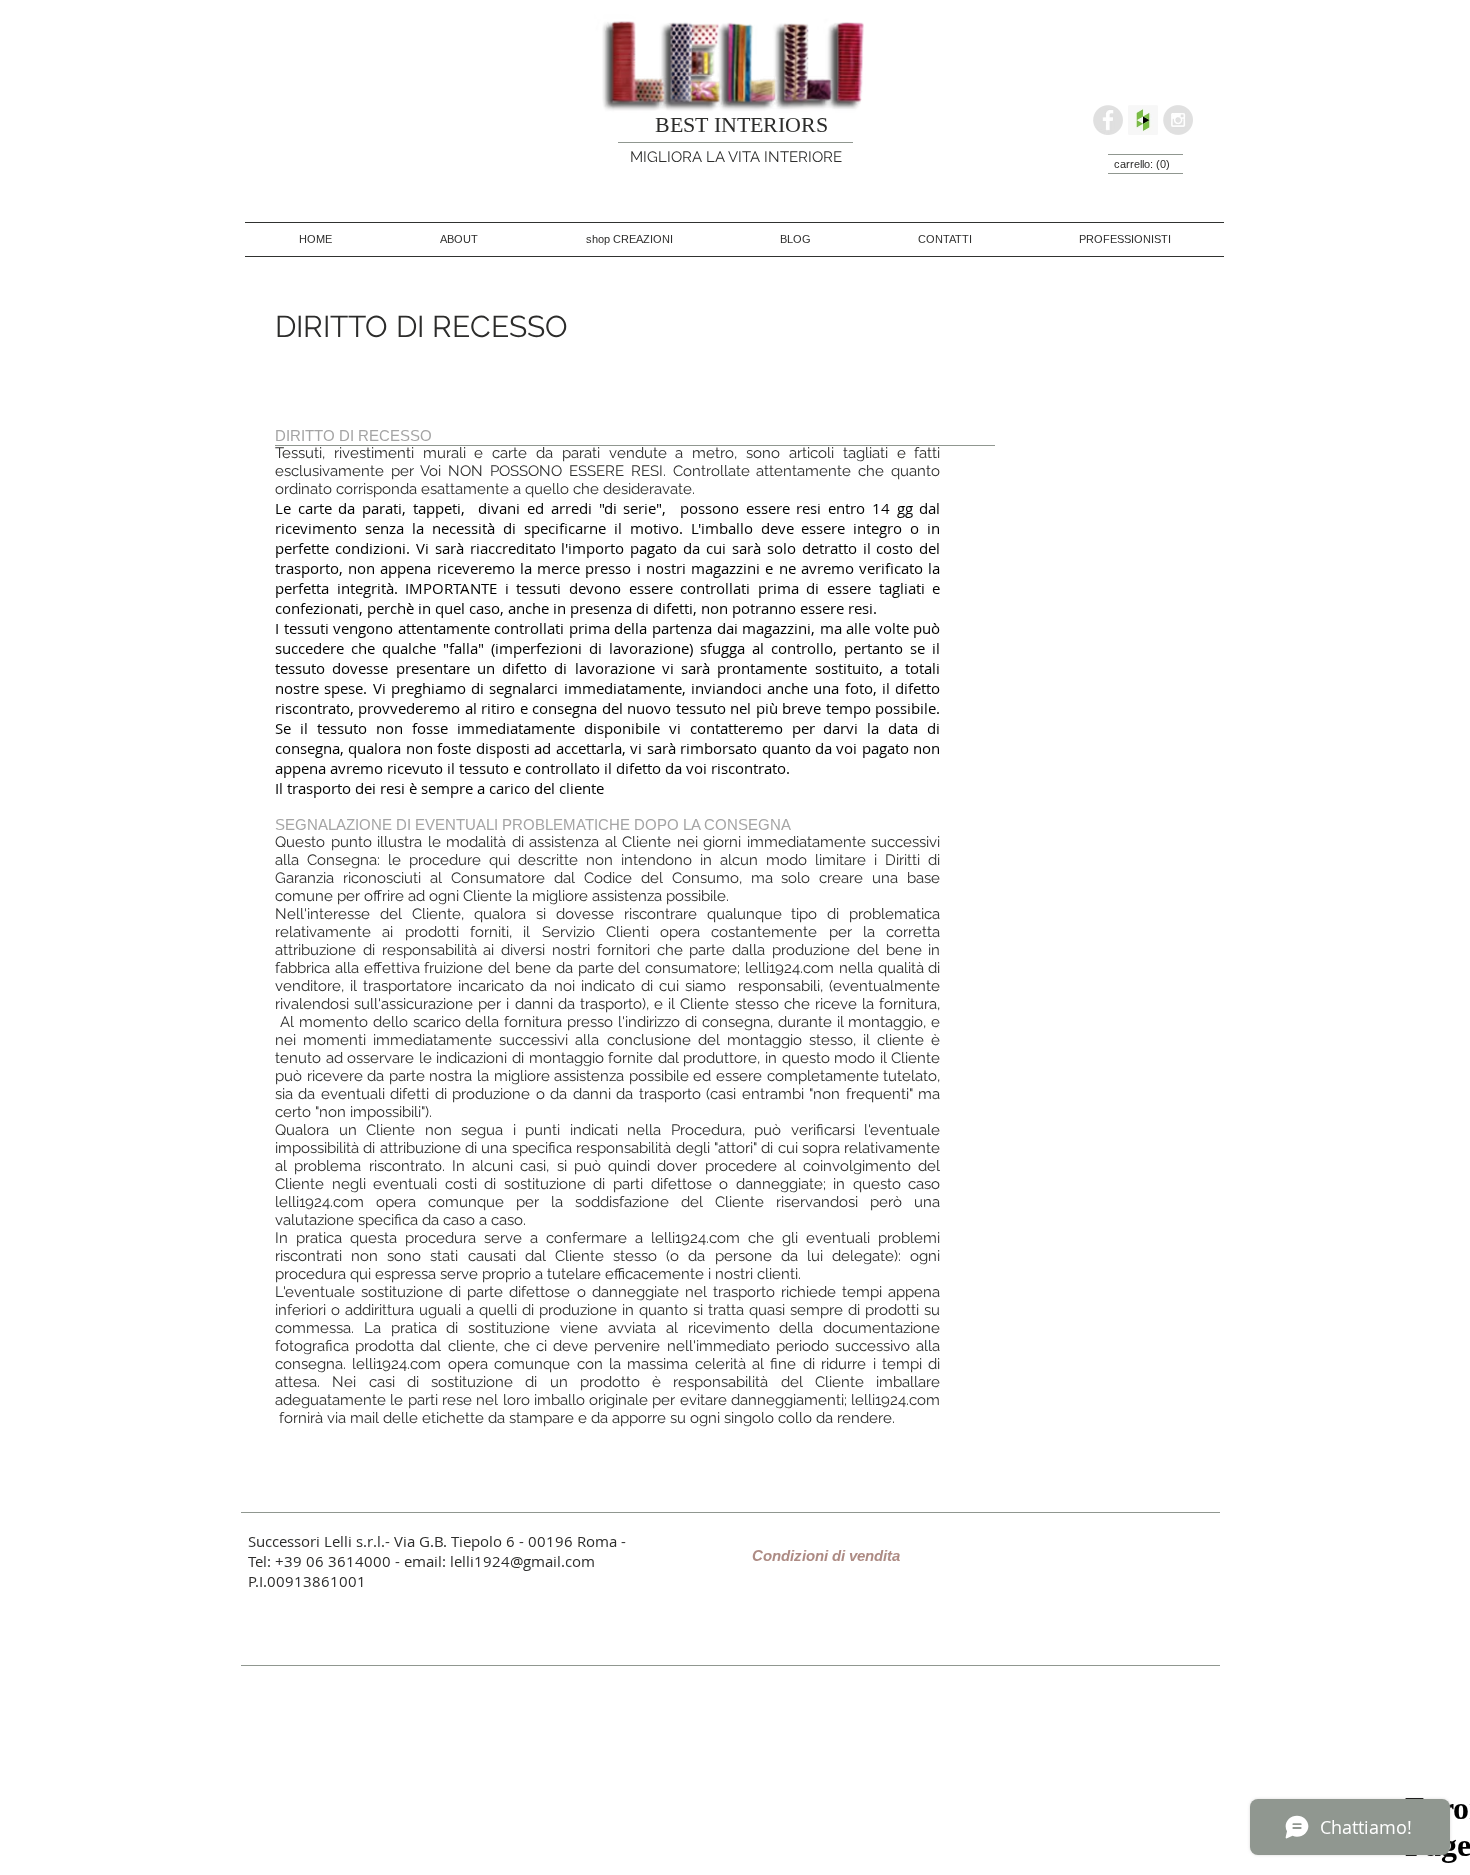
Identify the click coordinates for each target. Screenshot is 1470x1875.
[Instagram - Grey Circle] (1178, 120)
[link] (1143, 164)
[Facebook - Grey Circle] (1108, 120)
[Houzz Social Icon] (1143, 120)
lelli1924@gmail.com (522, 1561)
